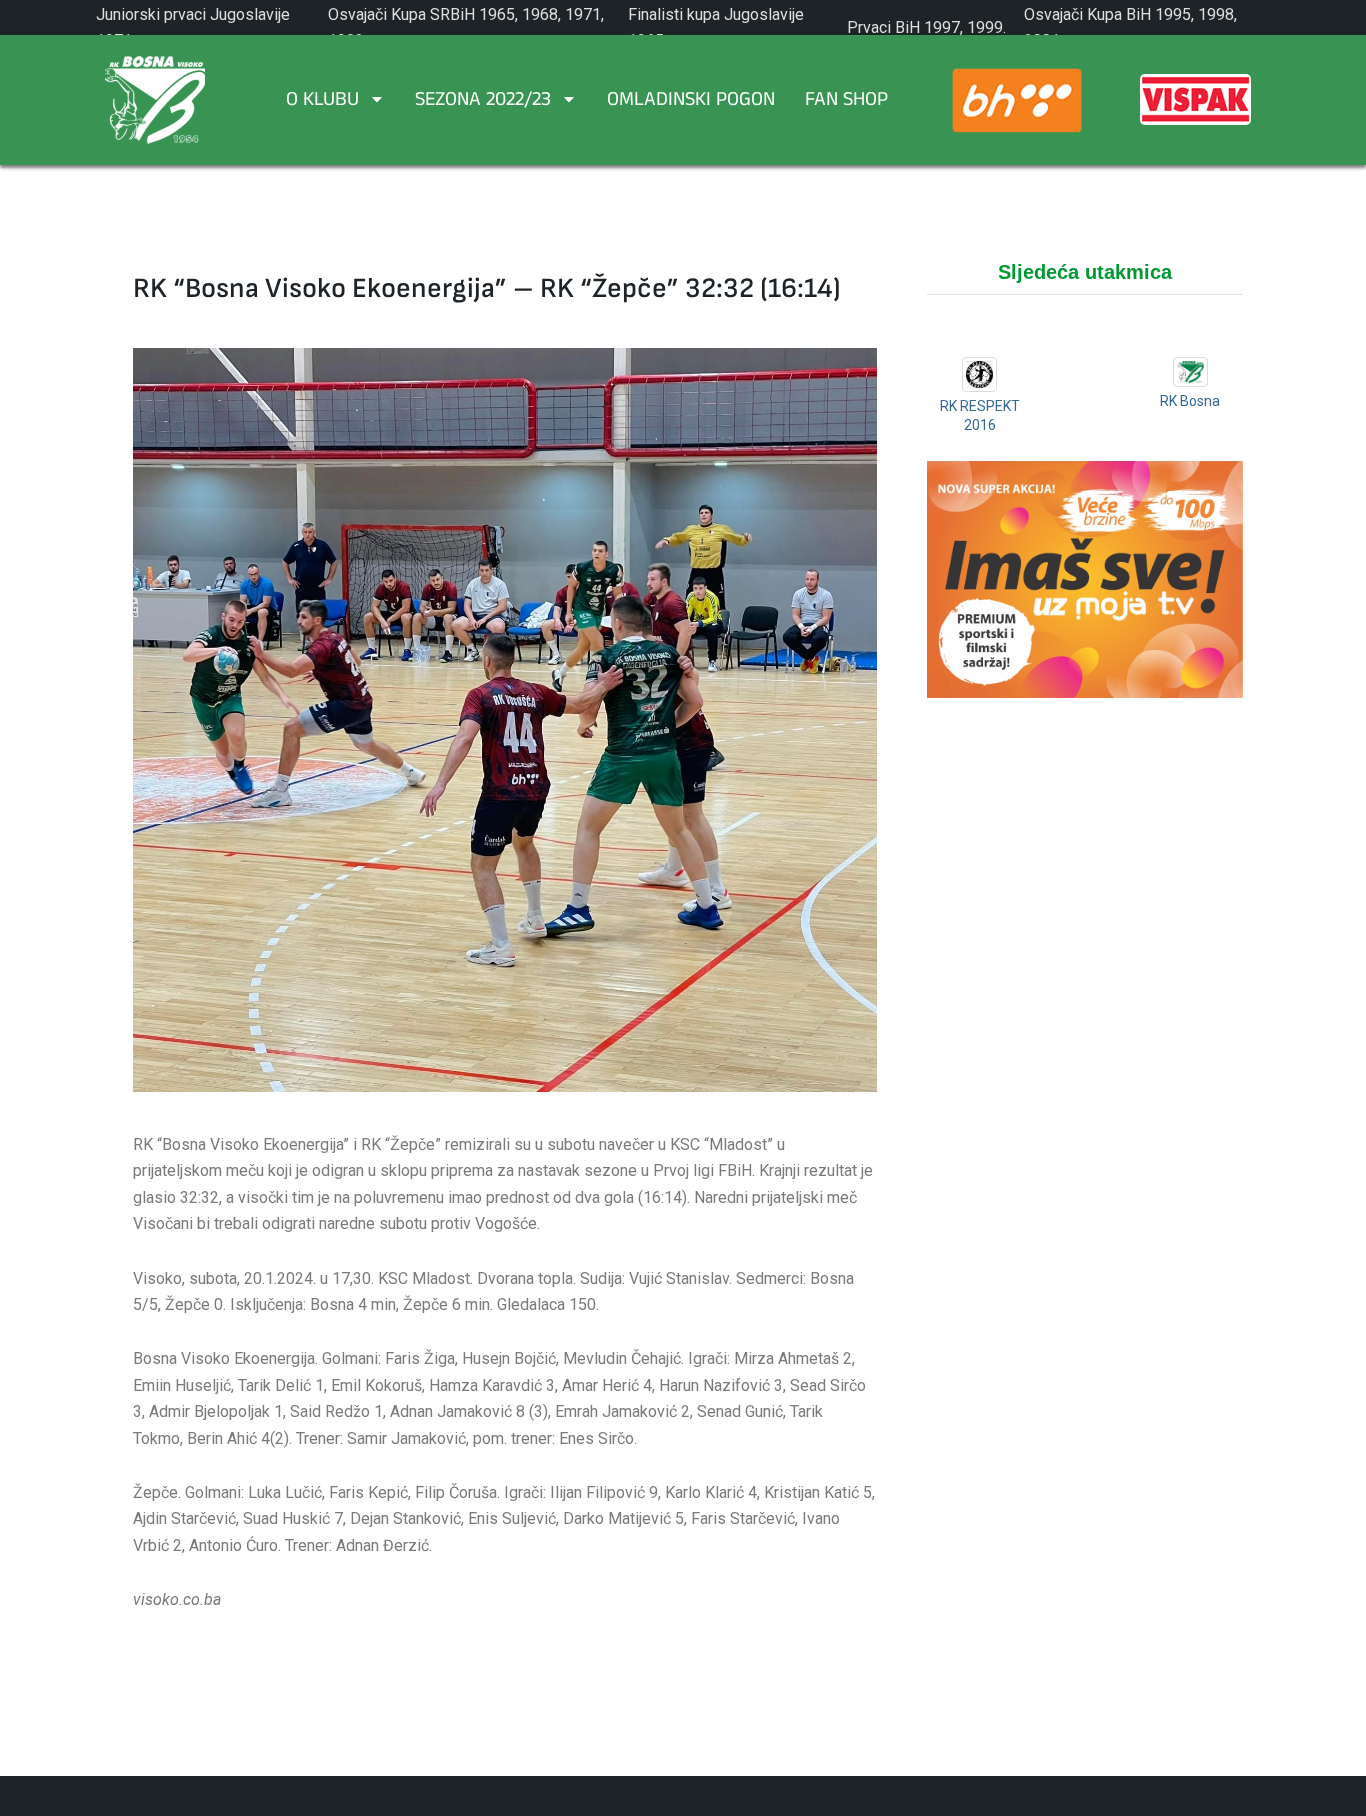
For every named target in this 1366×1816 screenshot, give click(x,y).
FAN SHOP (846, 102)
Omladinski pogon (691, 102)
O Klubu (322, 102)
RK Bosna (1190, 401)
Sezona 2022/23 (483, 102)
